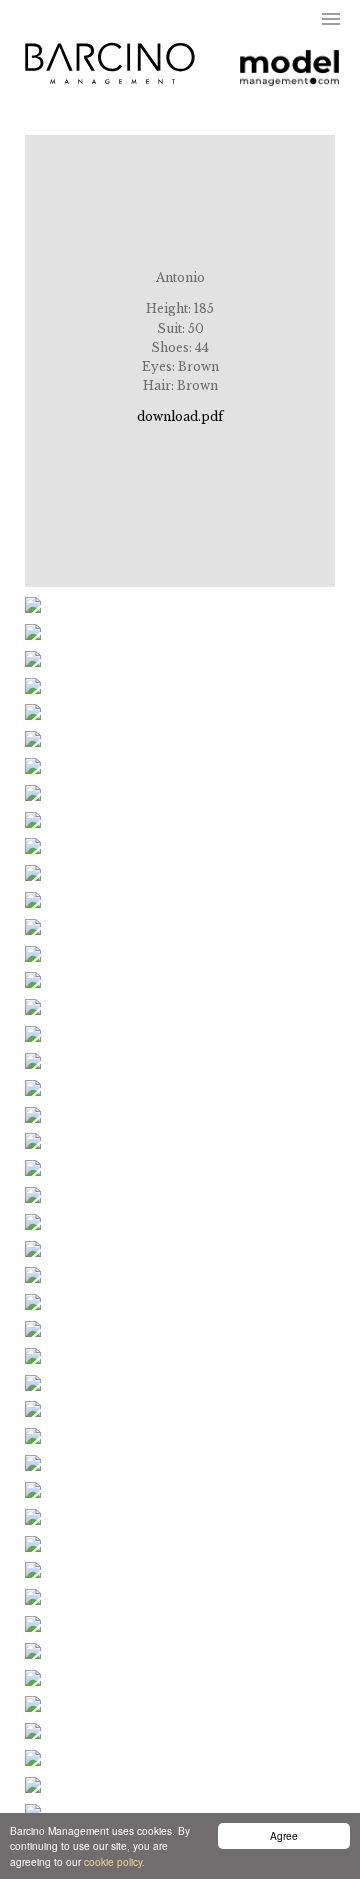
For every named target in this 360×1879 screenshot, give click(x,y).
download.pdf (180, 416)
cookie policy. (114, 1861)
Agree (284, 1835)
